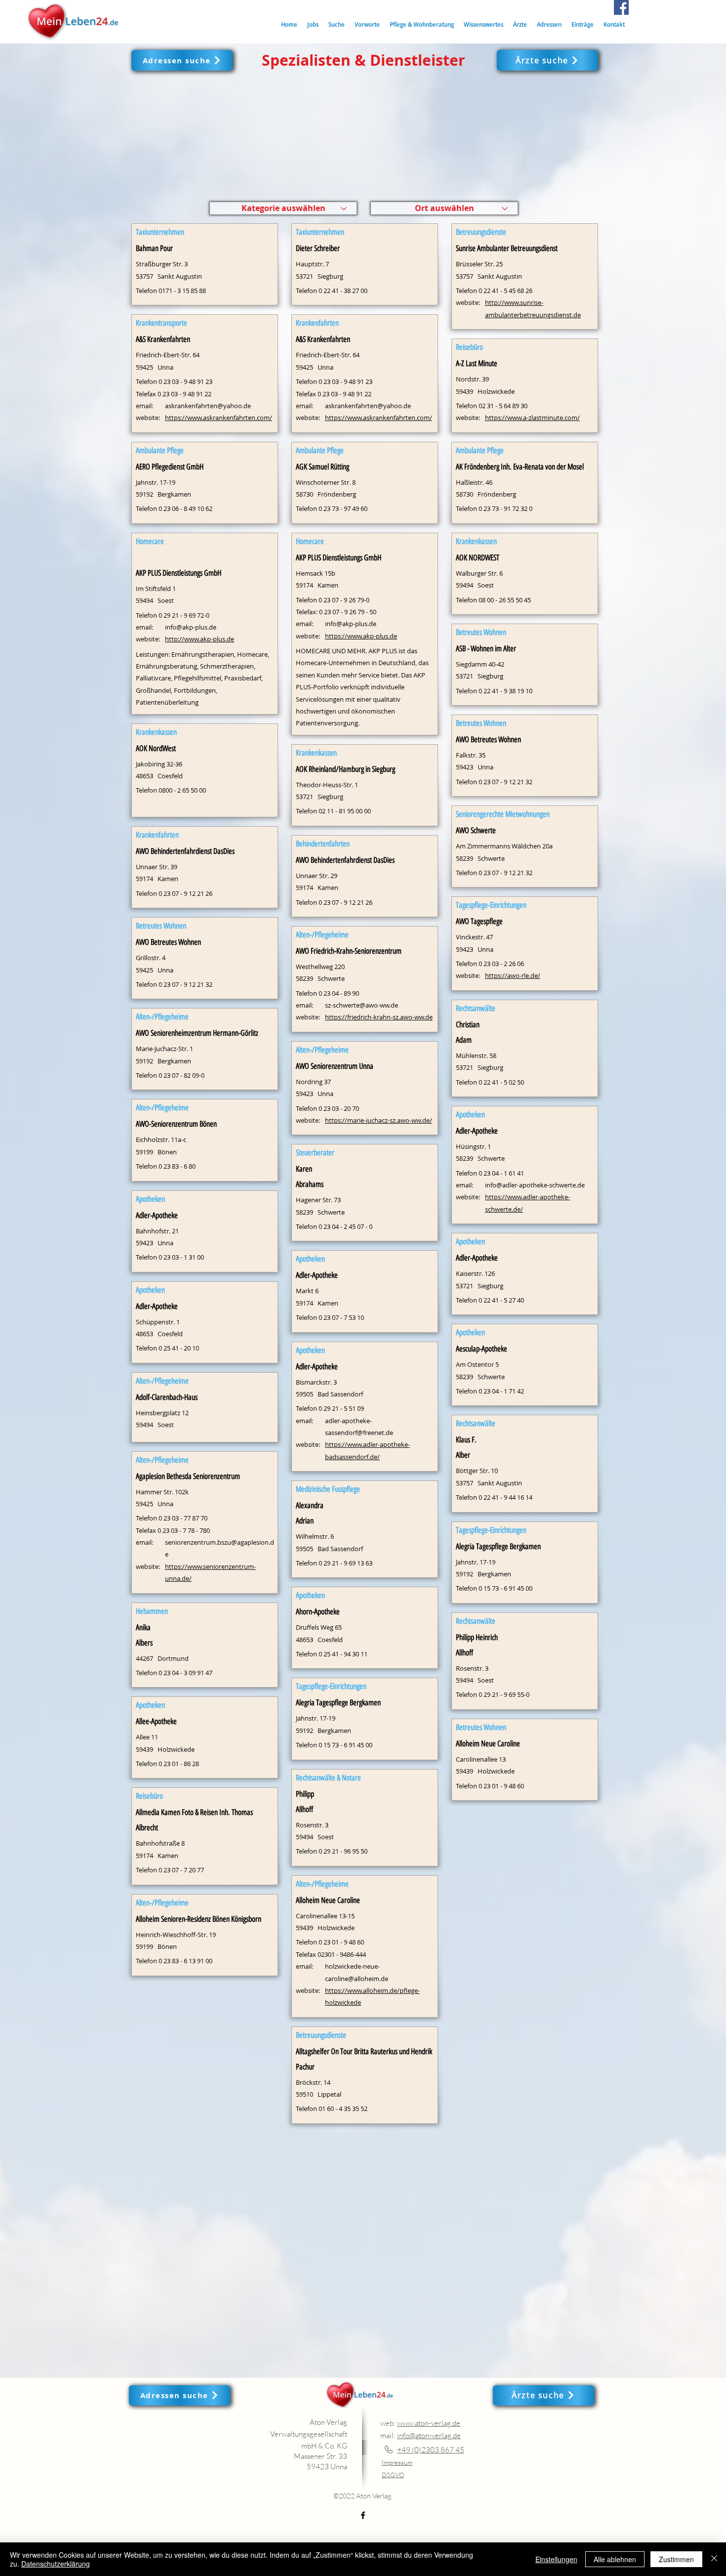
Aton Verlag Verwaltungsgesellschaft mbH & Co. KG (309, 2434)
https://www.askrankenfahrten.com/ (219, 418)
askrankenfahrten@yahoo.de (208, 406)
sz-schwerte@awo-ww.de (362, 1005)
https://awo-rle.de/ (513, 975)
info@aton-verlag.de (429, 2435)
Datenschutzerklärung (56, 2564)
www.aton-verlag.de (429, 2423)
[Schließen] (714, 2559)
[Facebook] (621, 7)
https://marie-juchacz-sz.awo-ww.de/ (379, 1120)
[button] (337, 24)
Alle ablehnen (615, 2559)
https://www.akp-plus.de (361, 636)
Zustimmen (676, 2559)
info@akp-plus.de (191, 627)
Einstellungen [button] (556, 2559)
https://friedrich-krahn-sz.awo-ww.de (379, 1017)
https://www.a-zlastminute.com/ (532, 418)
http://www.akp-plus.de (200, 639)
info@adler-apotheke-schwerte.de (535, 1185)
